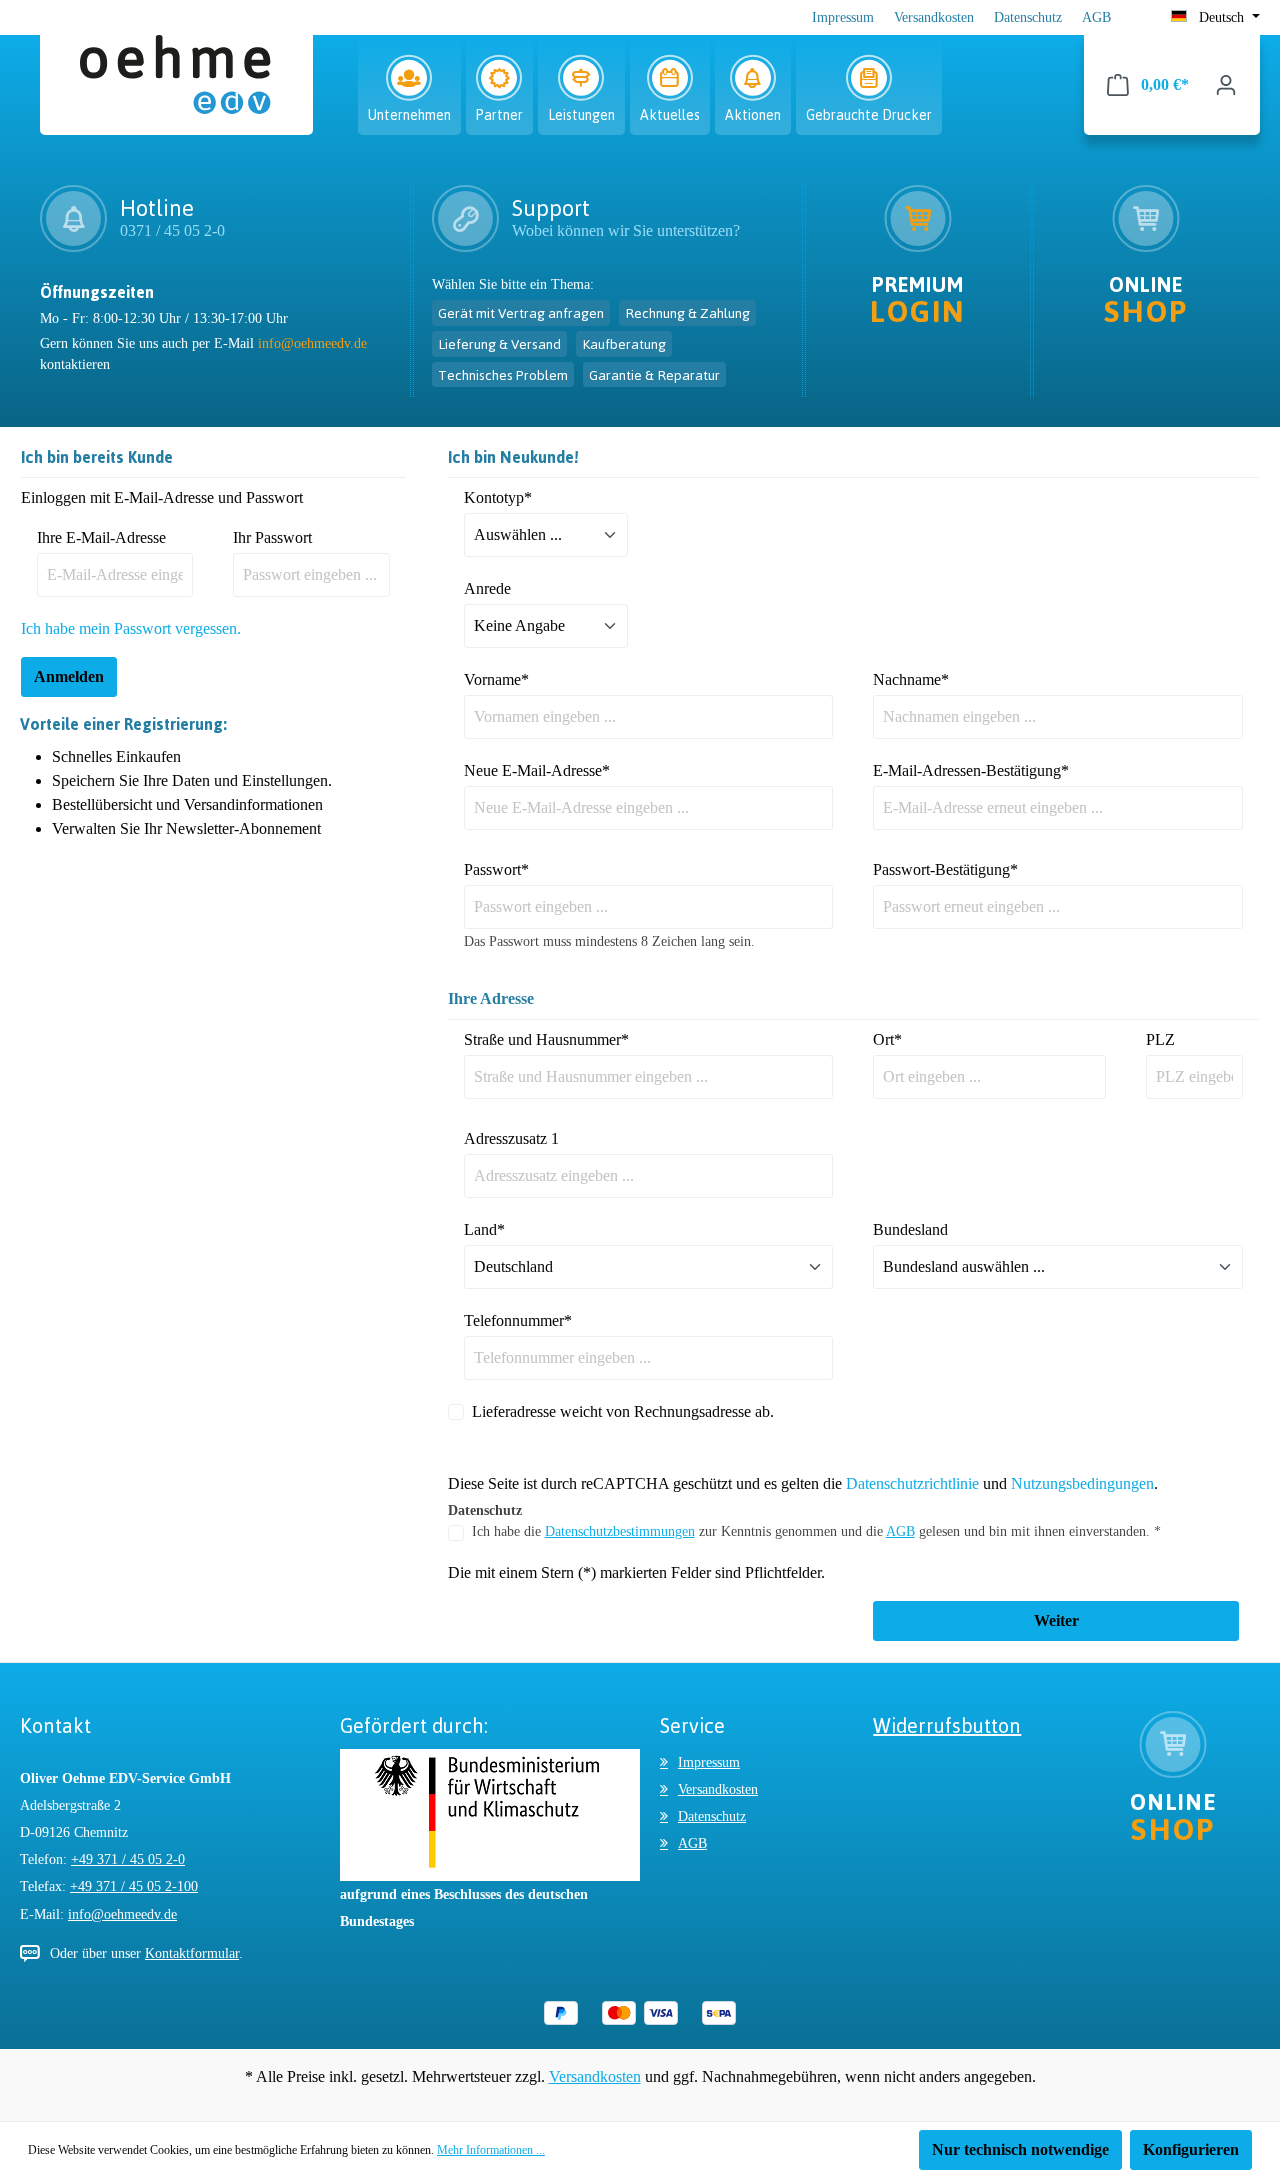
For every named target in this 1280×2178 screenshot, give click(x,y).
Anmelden (69, 676)
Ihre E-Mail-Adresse (101, 537)
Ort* (887, 1039)
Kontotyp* (498, 497)
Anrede (487, 588)
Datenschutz (1028, 17)
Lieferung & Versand (499, 343)
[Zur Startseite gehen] (176, 83)
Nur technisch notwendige (1020, 2149)
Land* (484, 1229)
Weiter (1056, 1620)
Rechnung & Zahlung (687, 312)
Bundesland (910, 1229)
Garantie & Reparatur (654, 374)
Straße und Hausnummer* (546, 1039)
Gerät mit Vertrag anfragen (521, 312)
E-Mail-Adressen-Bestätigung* (971, 770)
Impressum (843, 17)
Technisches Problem (503, 374)
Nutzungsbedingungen (1082, 1483)
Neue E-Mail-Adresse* (537, 770)
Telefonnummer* (518, 1320)
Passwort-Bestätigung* (945, 869)
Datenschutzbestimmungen (620, 1531)
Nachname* (911, 679)
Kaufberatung (624, 343)
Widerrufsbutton (947, 1725)
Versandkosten (934, 17)
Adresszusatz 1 (511, 1138)
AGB (1096, 17)
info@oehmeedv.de (312, 343)
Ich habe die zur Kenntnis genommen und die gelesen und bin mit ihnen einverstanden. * (816, 1531)
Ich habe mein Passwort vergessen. (131, 628)
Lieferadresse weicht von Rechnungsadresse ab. (623, 1411)
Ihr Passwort (272, 537)
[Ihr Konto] (1226, 85)
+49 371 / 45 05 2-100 (134, 1886)
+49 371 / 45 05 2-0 (128, 1859)
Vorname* (496, 679)
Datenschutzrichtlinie (912, 1483)
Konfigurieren (1191, 2149)
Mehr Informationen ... (491, 2150)
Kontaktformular (192, 1953)
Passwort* (496, 869)
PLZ (1160, 1039)
